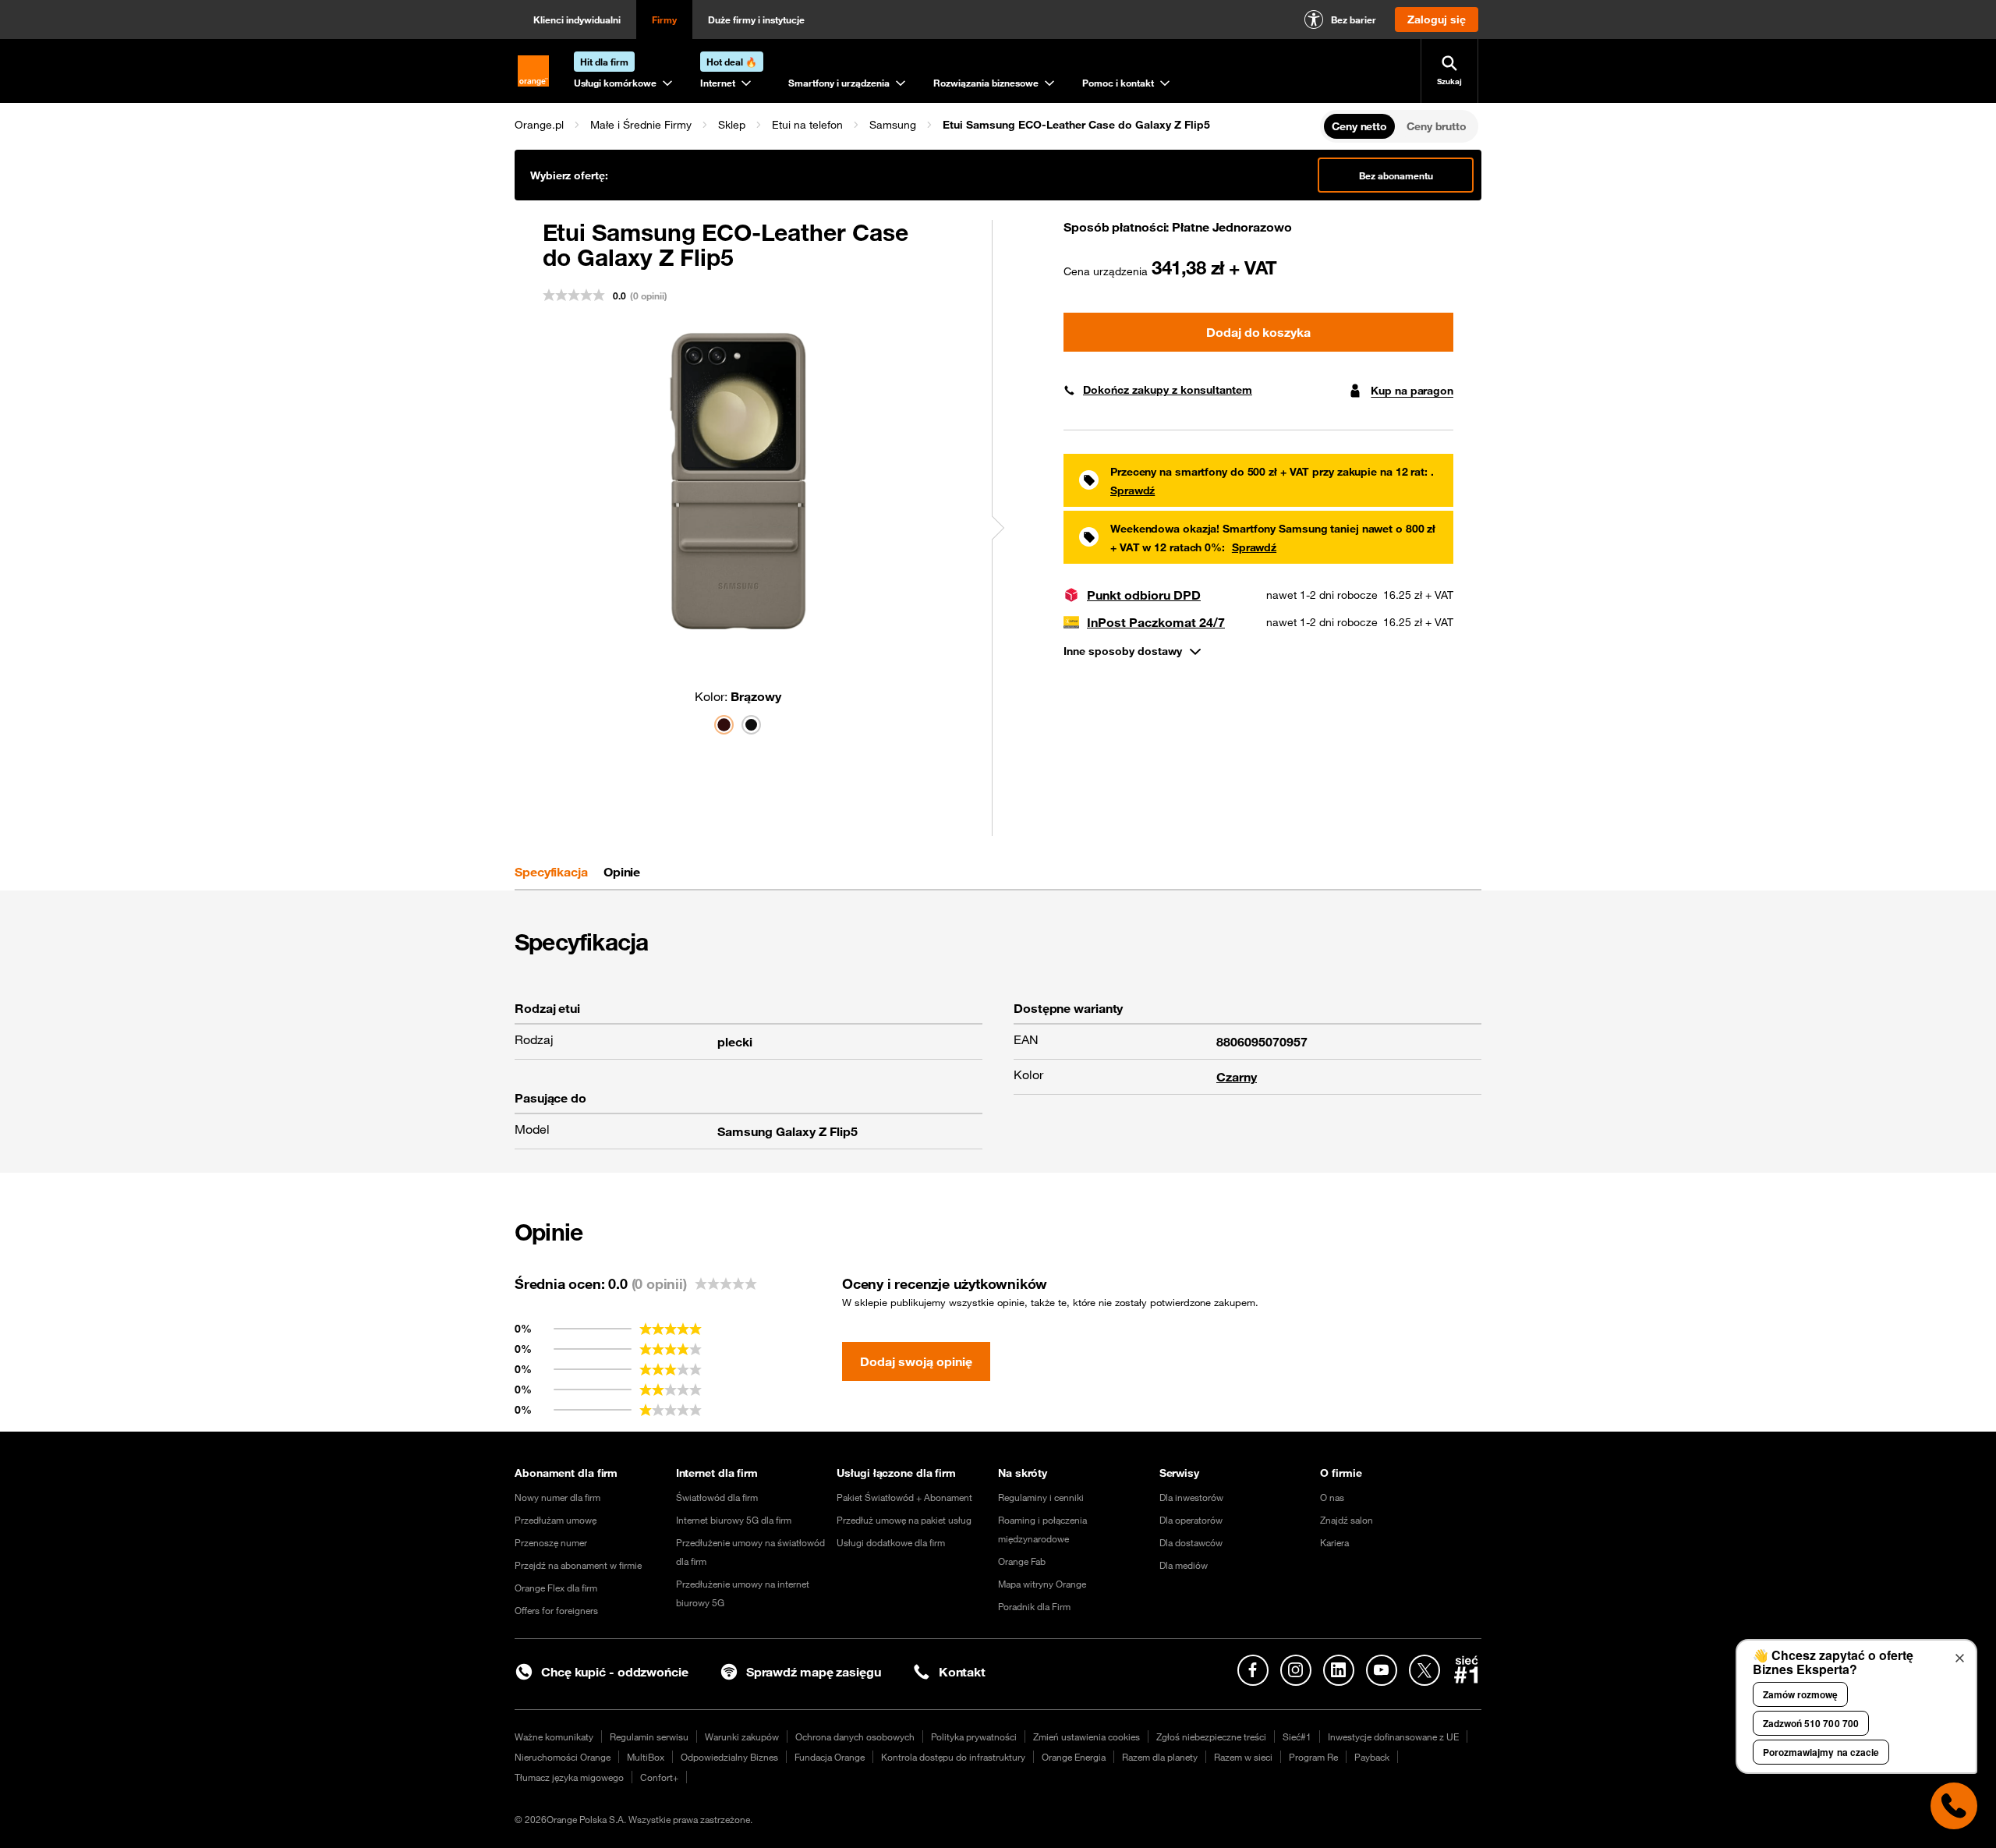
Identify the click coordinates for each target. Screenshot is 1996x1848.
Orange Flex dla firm (556, 1588)
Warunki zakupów (742, 1736)
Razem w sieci (1243, 1757)
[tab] (551, 872)
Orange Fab (1022, 1561)
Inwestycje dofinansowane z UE (1393, 1736)
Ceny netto (1359, 126)
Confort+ (659, 1777)
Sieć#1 (1297, 1736)
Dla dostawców (1191, 1542)
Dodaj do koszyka (1258, 332)
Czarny (1237, 1077)
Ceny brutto (1437, 126)
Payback (1372, 1757)
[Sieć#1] (1467, 1669)
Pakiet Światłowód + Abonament (904, 1497)
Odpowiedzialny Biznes (729, 1757)
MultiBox (646, 1757)
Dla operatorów (1191, 1520)
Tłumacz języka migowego (569, 1777)
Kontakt (962, 1672)
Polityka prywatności (974, 1736)
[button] (539, 125)
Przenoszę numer (551, 1542)
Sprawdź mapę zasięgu (814, 1672)
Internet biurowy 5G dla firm (734, 1520)
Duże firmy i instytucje (756, 19)
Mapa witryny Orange (1042, 1584)
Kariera (1334, 1542)
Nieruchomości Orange (563, 1757)
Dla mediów (1184, 1565)
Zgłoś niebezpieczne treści (1211, 1736)
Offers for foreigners (556, 1610)
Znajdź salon (1347, 1520)
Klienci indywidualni (577, 19)
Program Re (1313, 1757)
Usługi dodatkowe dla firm (891, 1542)
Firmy (664, 19)
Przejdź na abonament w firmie (578, 1565)
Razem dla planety (1160, 1757)
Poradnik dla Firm (1034, 1606)
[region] (916, 124)
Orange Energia (1074, 1757)
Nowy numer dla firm (557, 1497)
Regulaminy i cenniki (1041, 1497)
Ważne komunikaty (554, 1736)
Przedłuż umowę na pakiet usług (904, 1520)
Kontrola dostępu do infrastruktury (953, 1757)
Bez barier (1354, 19)
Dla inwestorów (1191, 1497)
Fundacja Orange (830, 1757)
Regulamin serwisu (649, 1736)
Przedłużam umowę (556, 1520)
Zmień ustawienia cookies (1086, 1736)
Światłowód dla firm (717, 1497)
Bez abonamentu (1396, 175)
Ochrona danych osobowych (855, 1736)
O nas (1332, 1497)
